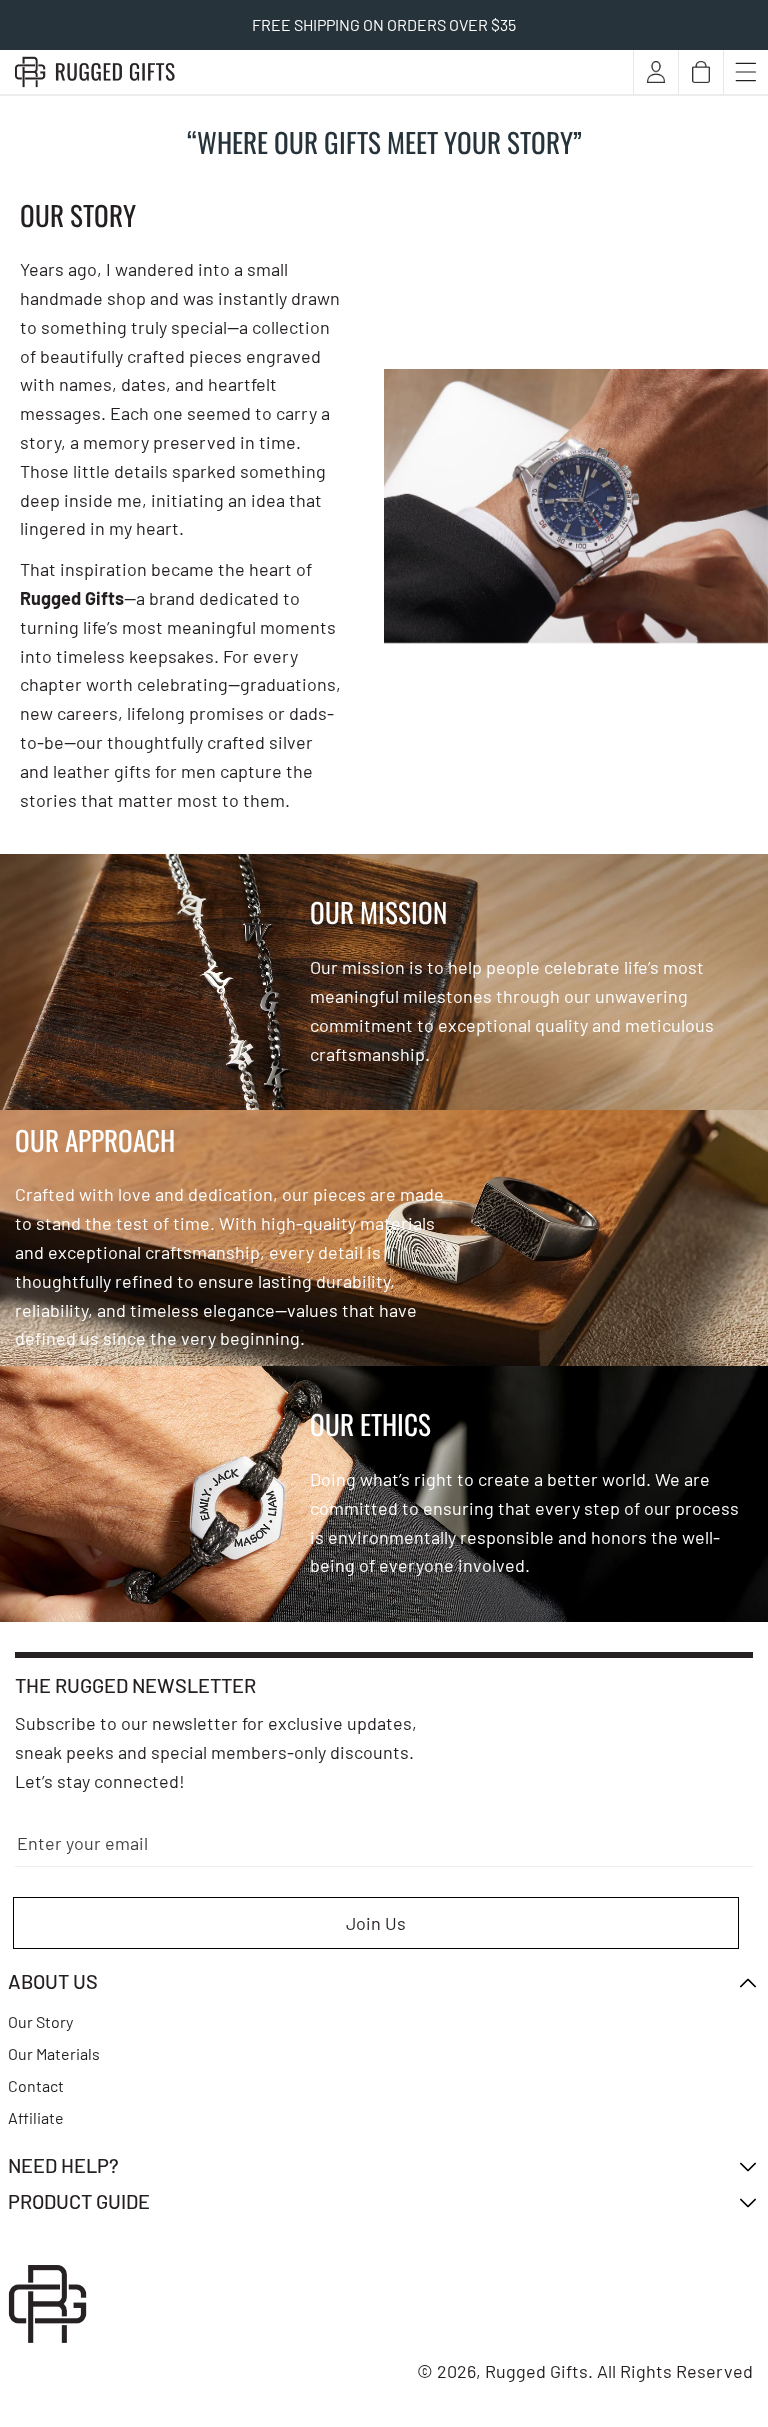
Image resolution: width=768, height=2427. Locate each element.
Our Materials (54, 2053)
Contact (36, 2085)
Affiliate (36, 2117)
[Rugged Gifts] (95, 72)
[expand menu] (746, 72)
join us (376, 1923)
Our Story (40, 2021)
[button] (701, 72)
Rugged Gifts (536, 2371)
